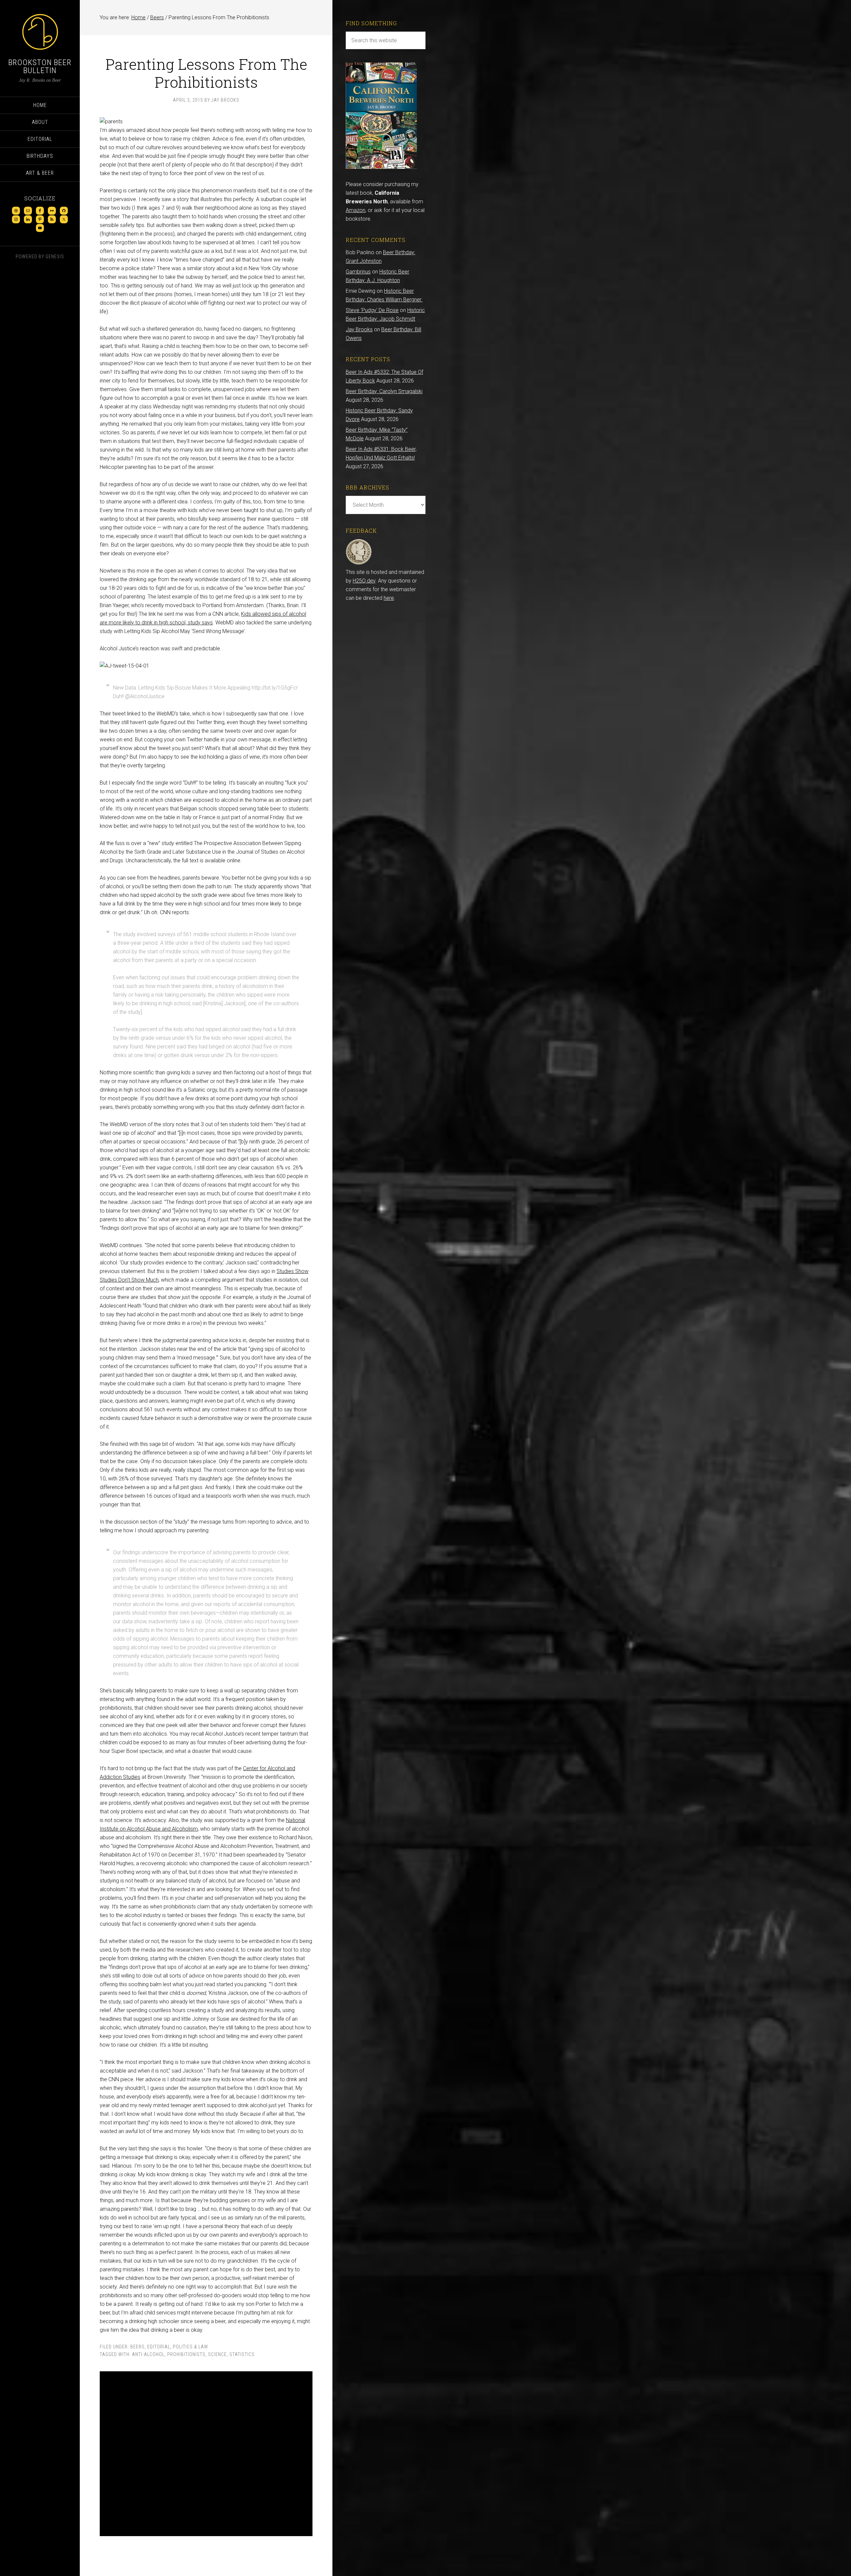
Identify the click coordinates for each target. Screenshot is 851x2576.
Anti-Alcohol (148, 2354)
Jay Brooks (359, 329)
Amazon (356, 210)
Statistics (242, 2354)
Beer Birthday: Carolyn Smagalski (384, 391)
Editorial (159, 2347)
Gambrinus (358, 272)
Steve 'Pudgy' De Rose (372, 310)
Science (217, 2354)
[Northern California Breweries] (381, 167)
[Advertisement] (206, 2454)
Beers (137, 2347)
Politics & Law (190, 2347)
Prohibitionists (186, 2354)
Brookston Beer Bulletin (40, 66)
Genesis (55, 257)
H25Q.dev (364, 581)
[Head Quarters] (359, 563)
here (389, 598)
